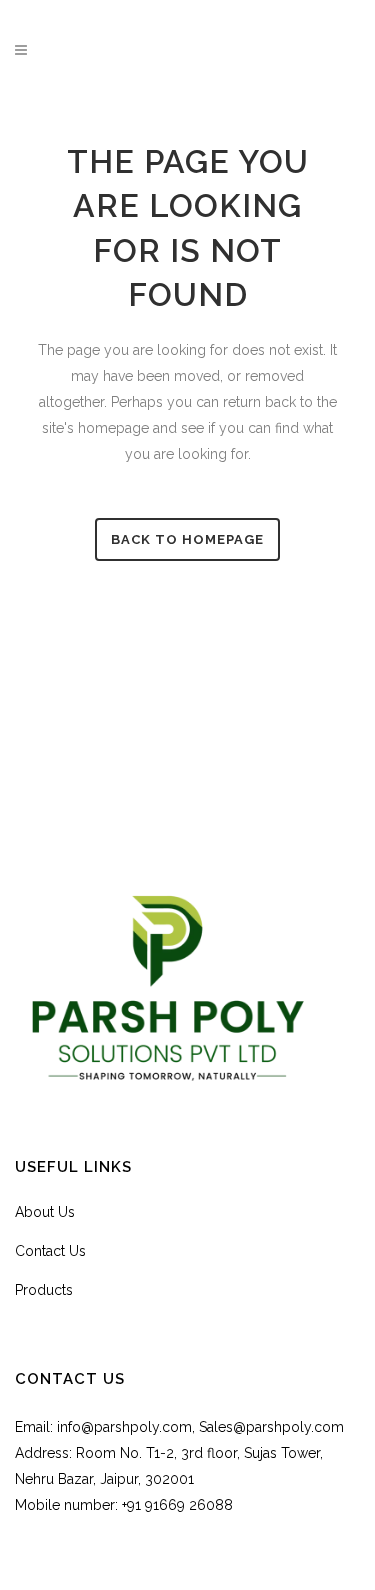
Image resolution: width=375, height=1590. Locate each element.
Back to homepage (187, 539)
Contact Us (50, 1251)
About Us (45, 1212)
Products (44, 1290)
